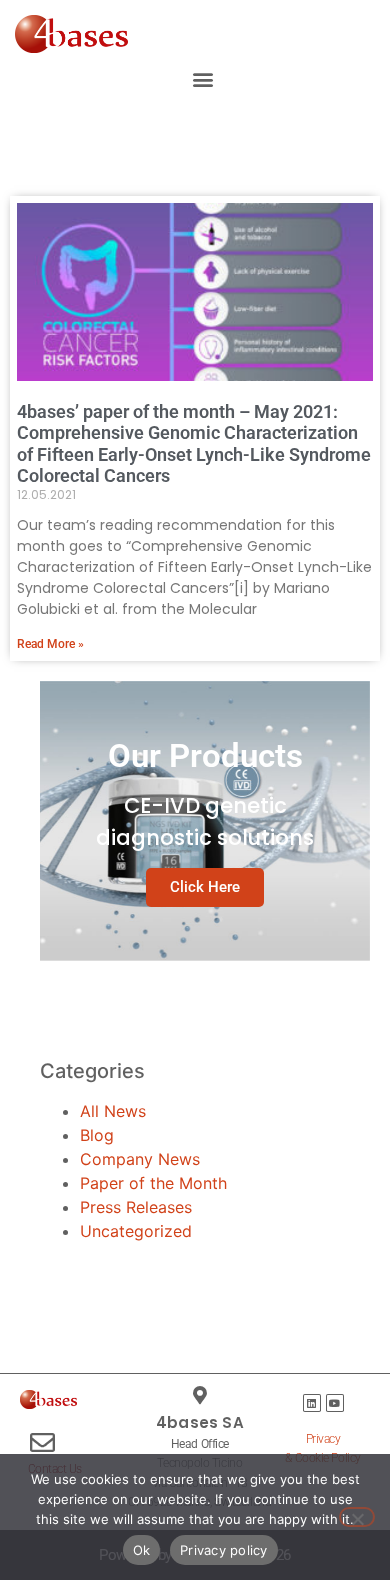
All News (113, 1111)
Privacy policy (224, 1550)
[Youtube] (335, 1403)
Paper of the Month (153, 1183)
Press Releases (136, 1207)
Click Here (205, 887)
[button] (202, 79)
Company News (140, 1159)
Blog (97, 1135)
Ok (142, 1550)
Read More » (50, 644)
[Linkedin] (312, 1403)
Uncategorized (136, 1231)
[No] (357, 1517)
